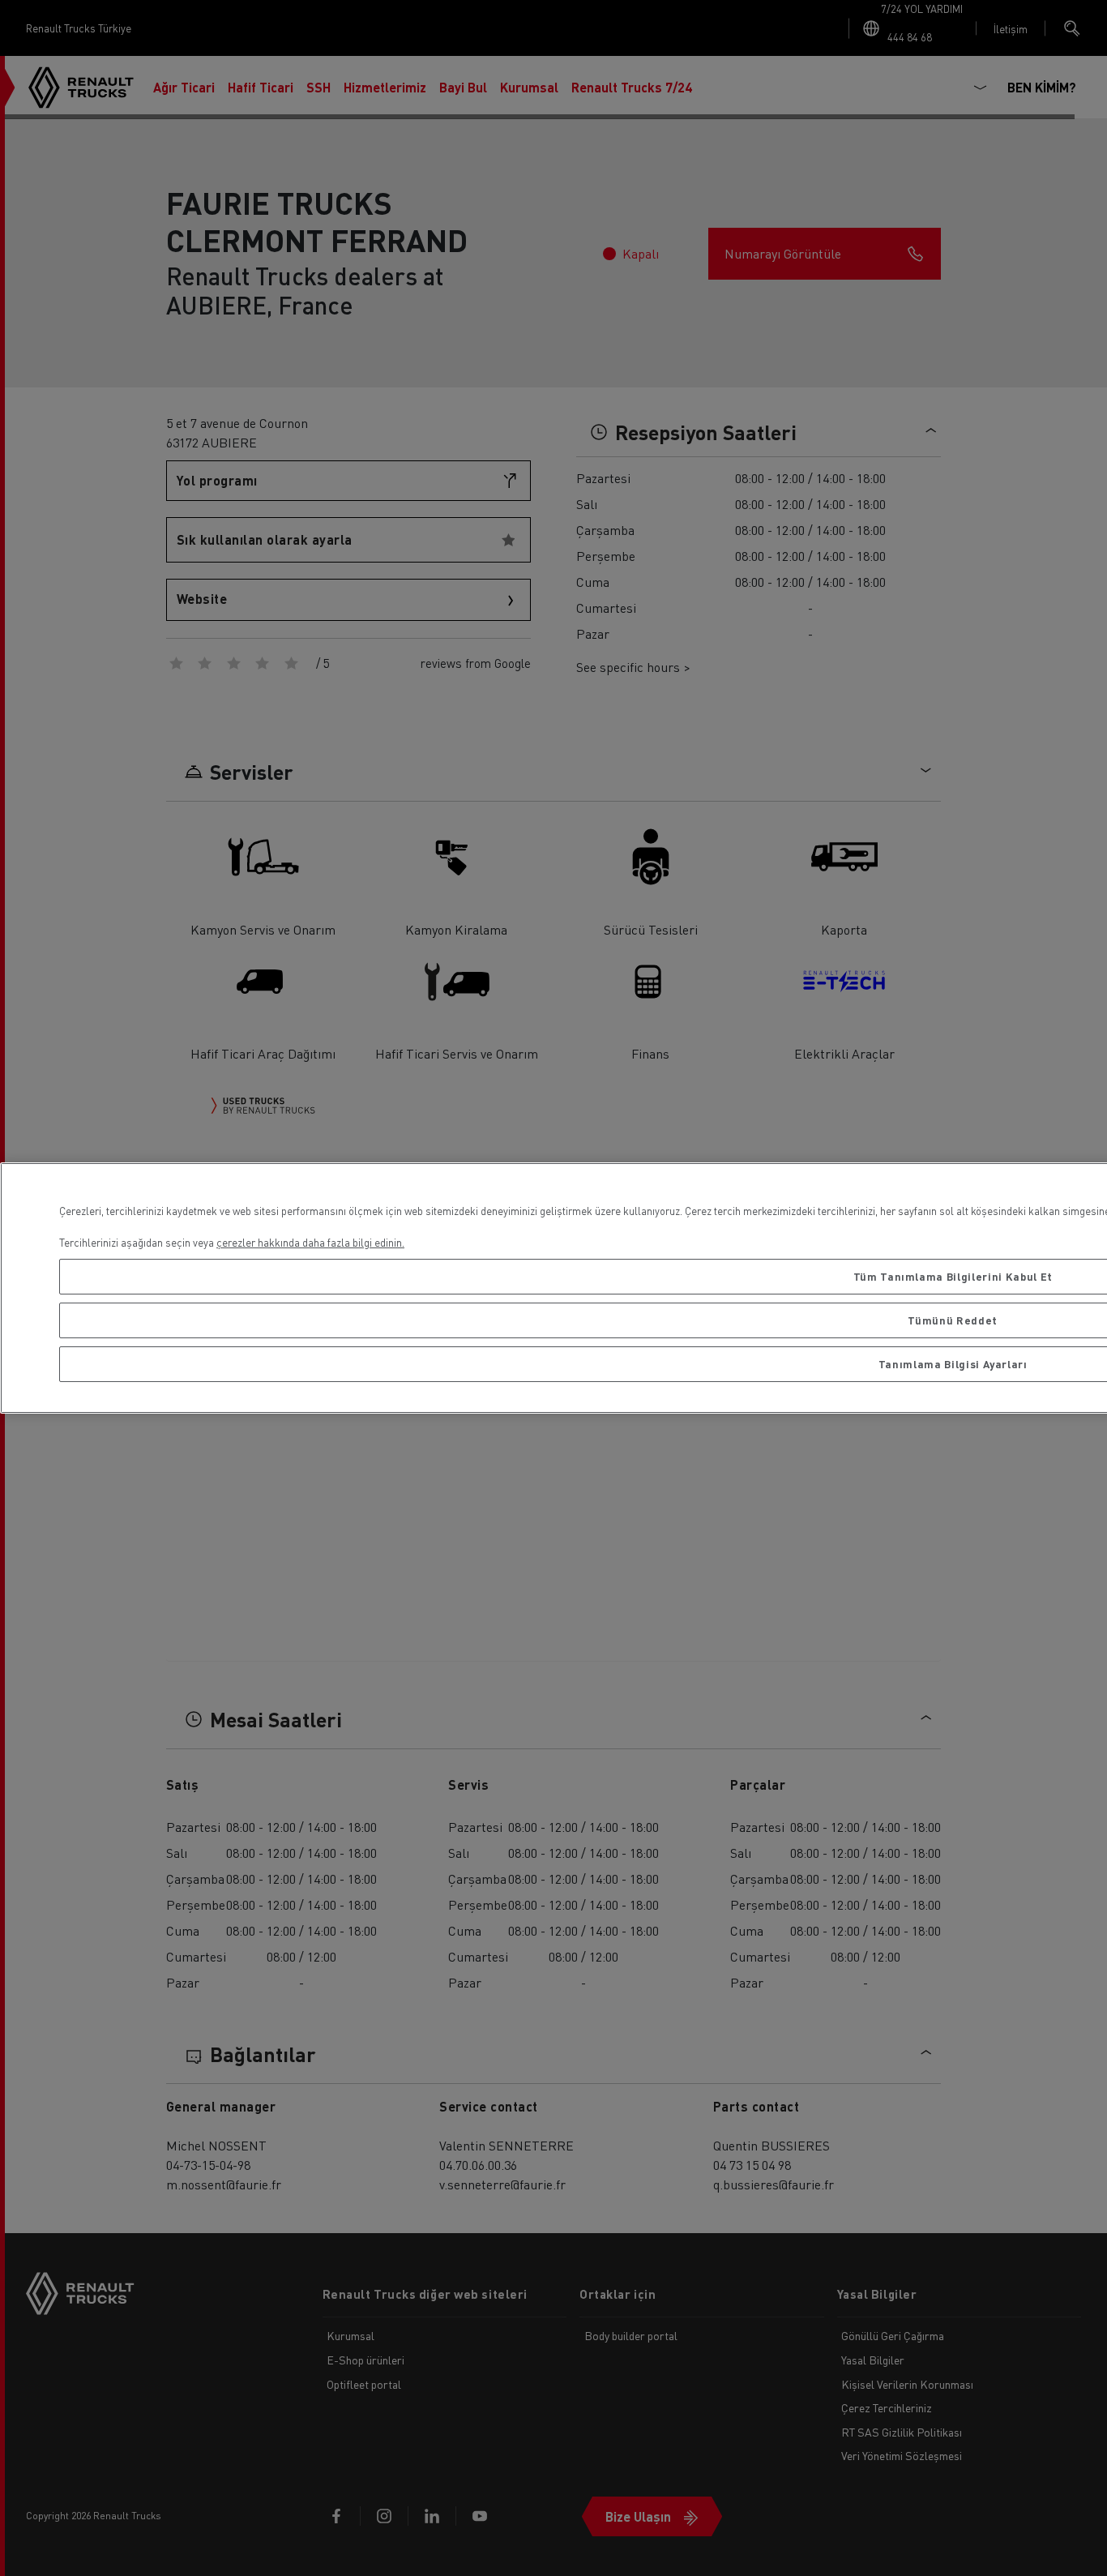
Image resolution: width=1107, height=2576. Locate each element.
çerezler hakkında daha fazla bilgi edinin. (310, 1242)
